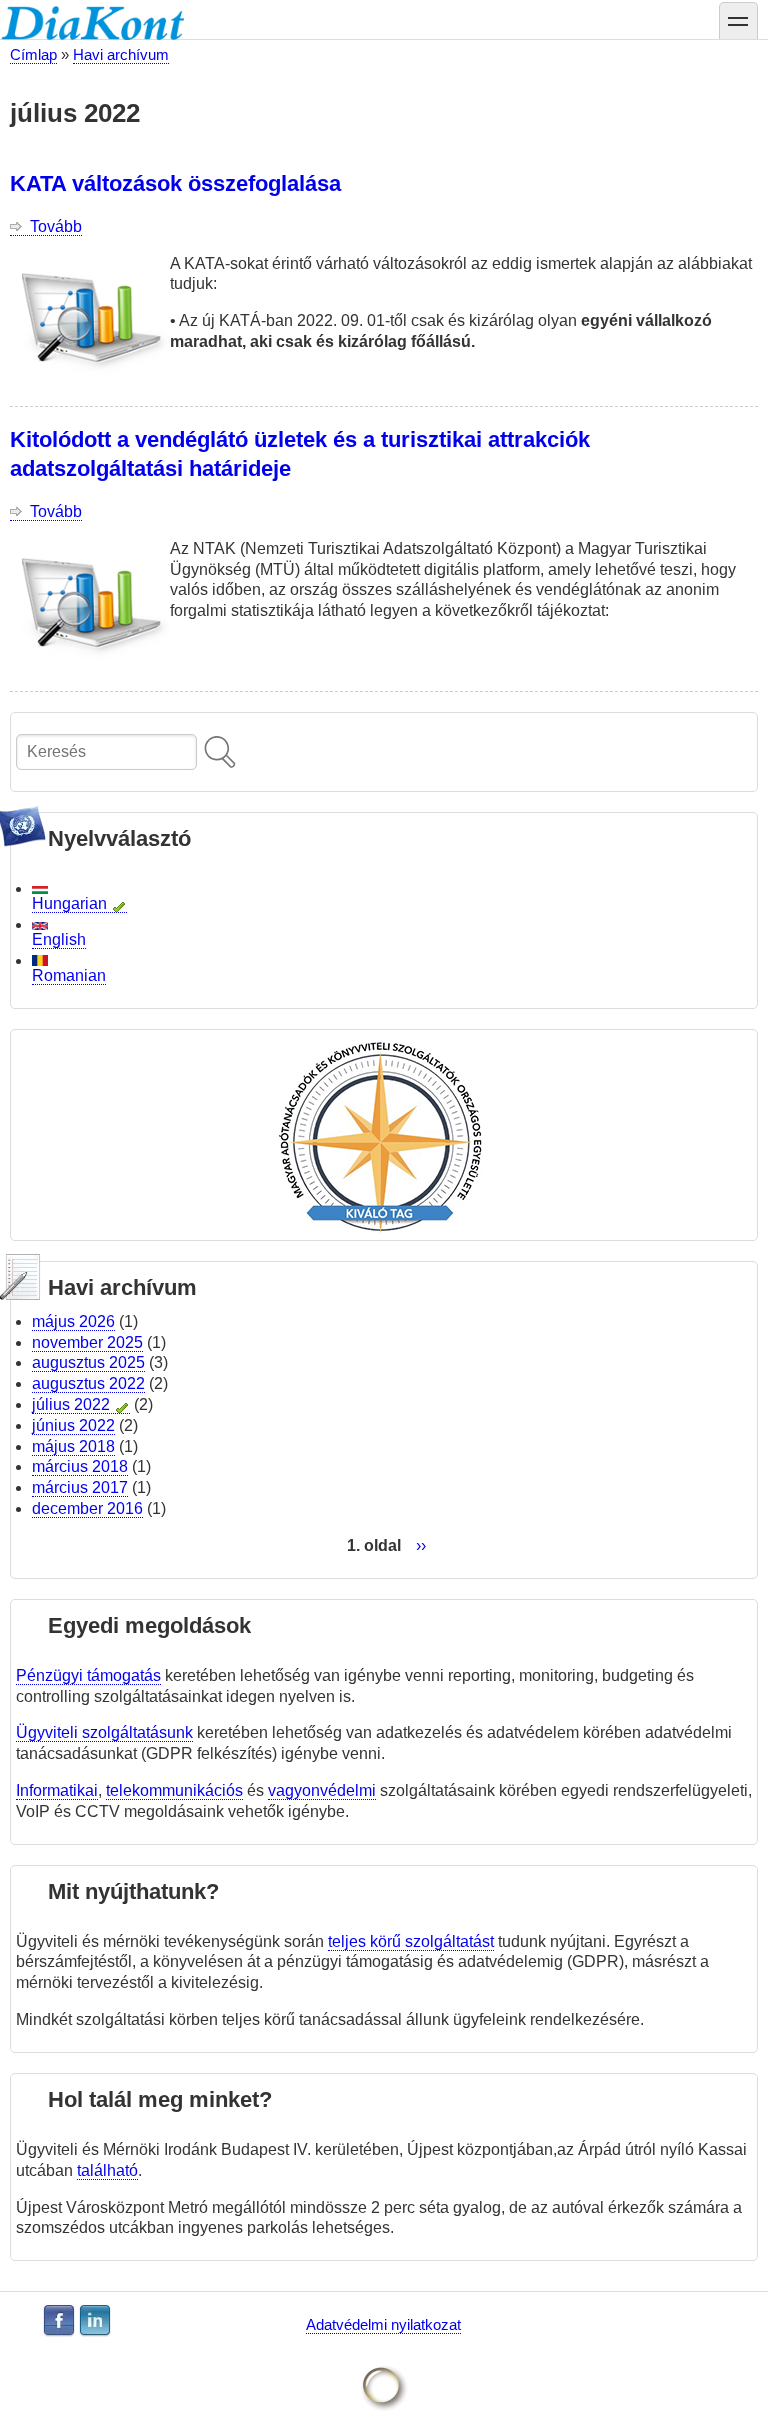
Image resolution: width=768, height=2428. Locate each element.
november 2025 (87, 1342)
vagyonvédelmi (322, 1790)
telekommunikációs (174, 1790)
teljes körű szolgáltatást (411, 1941)
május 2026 (73, 1321)
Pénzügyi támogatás (88, 1675)
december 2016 (87, 1508)
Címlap (33, 54)
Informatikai (57, 1790)
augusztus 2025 (88, 1362)
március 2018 (80, 1466)
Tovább (56, 227)
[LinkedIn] (95, 2321)
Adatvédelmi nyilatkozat (383, 2324)
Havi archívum (121, 54)
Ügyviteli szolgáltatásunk (104, 1732)
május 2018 (73, 1446)
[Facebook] (59, 2321)
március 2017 (80, 1487)
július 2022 (71, 1404)
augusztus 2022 (88, 1383)
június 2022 (73, 1425)
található (107, 2170)
